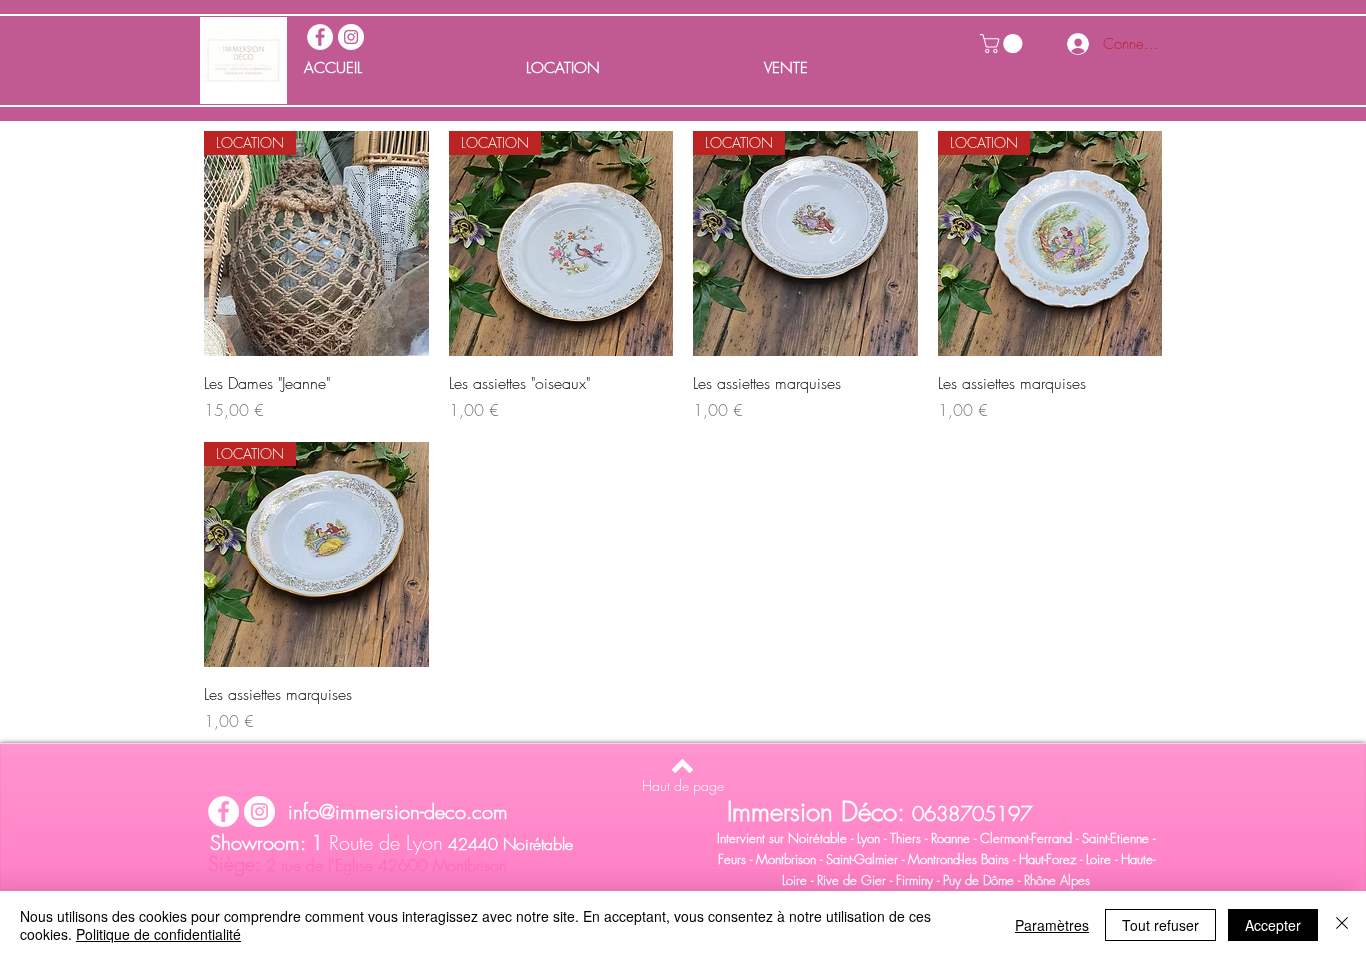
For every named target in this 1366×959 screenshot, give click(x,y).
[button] (1003, 43)
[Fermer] (1342, 925)
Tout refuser (1160, 925)
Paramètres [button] (1052, 925)
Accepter (1273, 925)
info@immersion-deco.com (398, 811)
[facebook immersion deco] (320, 37)
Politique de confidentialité (158, 934)
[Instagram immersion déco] (351, 37)
